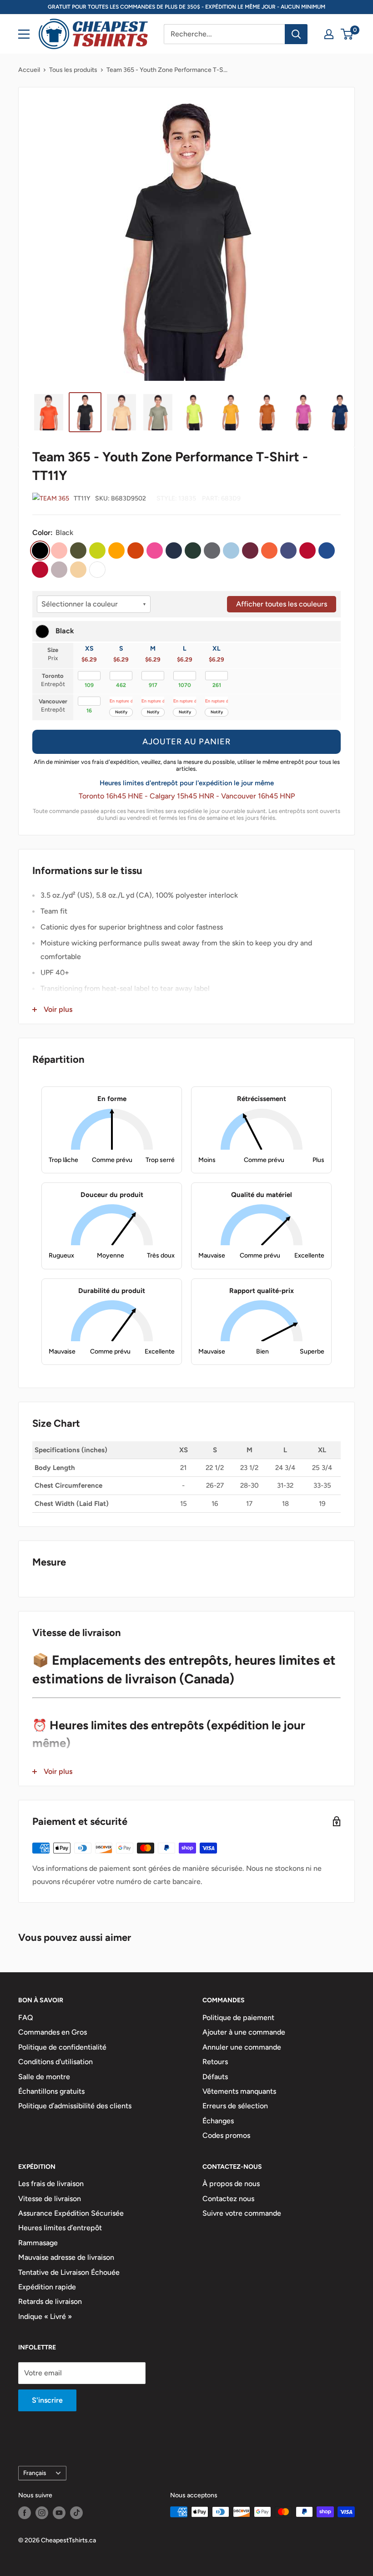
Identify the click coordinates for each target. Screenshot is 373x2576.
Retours (215, 2062)
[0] (347, 34)
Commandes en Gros (53, 2032)
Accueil (29, 70)
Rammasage (38, 2243)
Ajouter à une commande (244, 2032)
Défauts (215, 2077)
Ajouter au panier (186, 742)
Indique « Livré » (45, 2316)
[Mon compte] (329, 34)
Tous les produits (73, 70)
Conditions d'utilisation (55, 2062)
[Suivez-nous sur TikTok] (76, 2513)
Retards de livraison (50, 2301)
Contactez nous (228, 2199)
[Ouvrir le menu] (24, 34)
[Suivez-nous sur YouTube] (59, 2513)
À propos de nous (231, 2184)
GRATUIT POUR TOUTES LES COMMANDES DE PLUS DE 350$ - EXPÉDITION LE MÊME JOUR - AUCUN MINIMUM (186, 7)
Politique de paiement (238, 2018)
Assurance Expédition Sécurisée (71, 2213)
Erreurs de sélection (235, 2106)
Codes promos (226, 2135)
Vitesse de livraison (50, 2199)
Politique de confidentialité (62, 2047)
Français (35, 2473)
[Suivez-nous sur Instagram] (42, 2513)
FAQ (26, 2018)
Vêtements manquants (239, 2091)
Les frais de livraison (51, 2184)
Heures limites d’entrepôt (60, 2228)
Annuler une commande (242, 2047)
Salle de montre (44, 2077)
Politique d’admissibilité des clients (75, 2106)
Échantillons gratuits (51, 2091)
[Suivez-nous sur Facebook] (25, 2513)
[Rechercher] (296, 34)
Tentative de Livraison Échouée (69, 2272)
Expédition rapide (47, 2287)
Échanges (218, 2121)
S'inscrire (47, 2400)
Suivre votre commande (242, 2213)
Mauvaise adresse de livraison (66, 2257)
